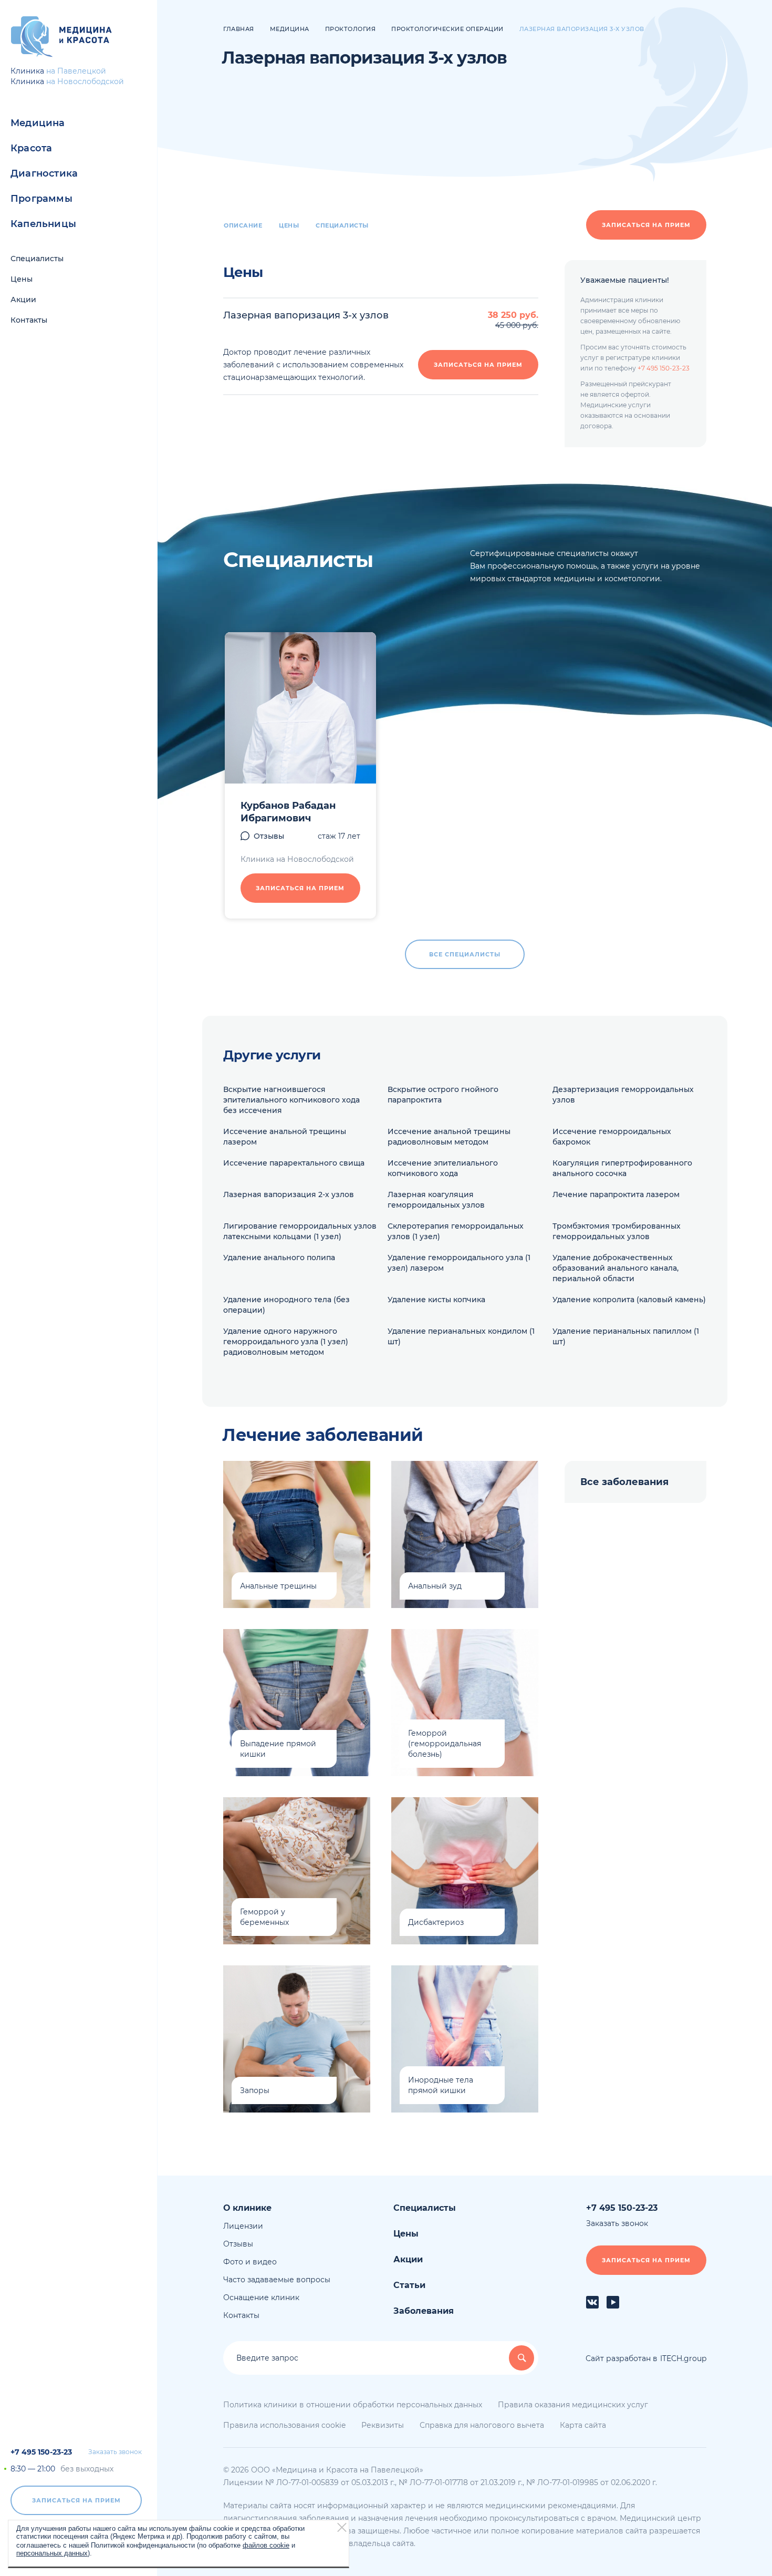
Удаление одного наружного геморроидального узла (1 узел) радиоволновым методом (286, 1342)
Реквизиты (383, 2425)
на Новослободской (85, 81)
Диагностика (44, 173)
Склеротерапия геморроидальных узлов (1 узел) (456, 1231)
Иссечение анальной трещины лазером (285, 1137)
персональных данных (52, 2553)
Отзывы (269, 836)
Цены (22, 279)
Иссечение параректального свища (294, 1163)
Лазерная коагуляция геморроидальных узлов (436, 1200)
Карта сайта (583, 2425)
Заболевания (424, 2311)
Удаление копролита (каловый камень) (629, 1300)
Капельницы (43, 224)
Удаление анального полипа (279, 1258)
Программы (41, 199)
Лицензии (243, 2226)
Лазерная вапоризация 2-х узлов (289, 1194)
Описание (243, 225)
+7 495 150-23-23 (41, 2452)
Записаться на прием (76, 2500)
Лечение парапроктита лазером (616, 1194)
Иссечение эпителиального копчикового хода (443, 1168)
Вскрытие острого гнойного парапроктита (443, 1095)
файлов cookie (266, 2545)
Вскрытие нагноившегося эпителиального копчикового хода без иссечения (291, 1100)
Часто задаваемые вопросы (277, 2280)
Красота (31, 148)
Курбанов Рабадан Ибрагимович (288, 812)
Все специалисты (465, 954)
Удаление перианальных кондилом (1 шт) (461, 1336)
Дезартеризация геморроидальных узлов (623, 1095)
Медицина (38, 123)
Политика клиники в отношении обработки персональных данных (353, 2405)
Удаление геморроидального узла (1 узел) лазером (459, 1263)
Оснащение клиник (261, 2297)
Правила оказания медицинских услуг (573, 2405)
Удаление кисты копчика (436, 1300)
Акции (23, 300)
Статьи (409, 2285)
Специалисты (37, 259)
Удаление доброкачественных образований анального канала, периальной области (615, 1268)
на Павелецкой (76, 71)
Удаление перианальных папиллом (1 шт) (626, 1336)
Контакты (29, 320)
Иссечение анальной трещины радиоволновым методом (449, 1137)
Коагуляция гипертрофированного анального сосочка (622, 1168)
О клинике (247, 2208)
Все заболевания (624, 1482)
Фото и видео (250, 2262)
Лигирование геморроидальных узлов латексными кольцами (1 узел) (300, 1231)
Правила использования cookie (284, 2425)
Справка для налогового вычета (482, 2425)
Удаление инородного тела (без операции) (286, 1305)
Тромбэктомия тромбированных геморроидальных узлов (617, 1231)
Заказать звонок (115, 2452)
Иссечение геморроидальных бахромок (612, 1137)
